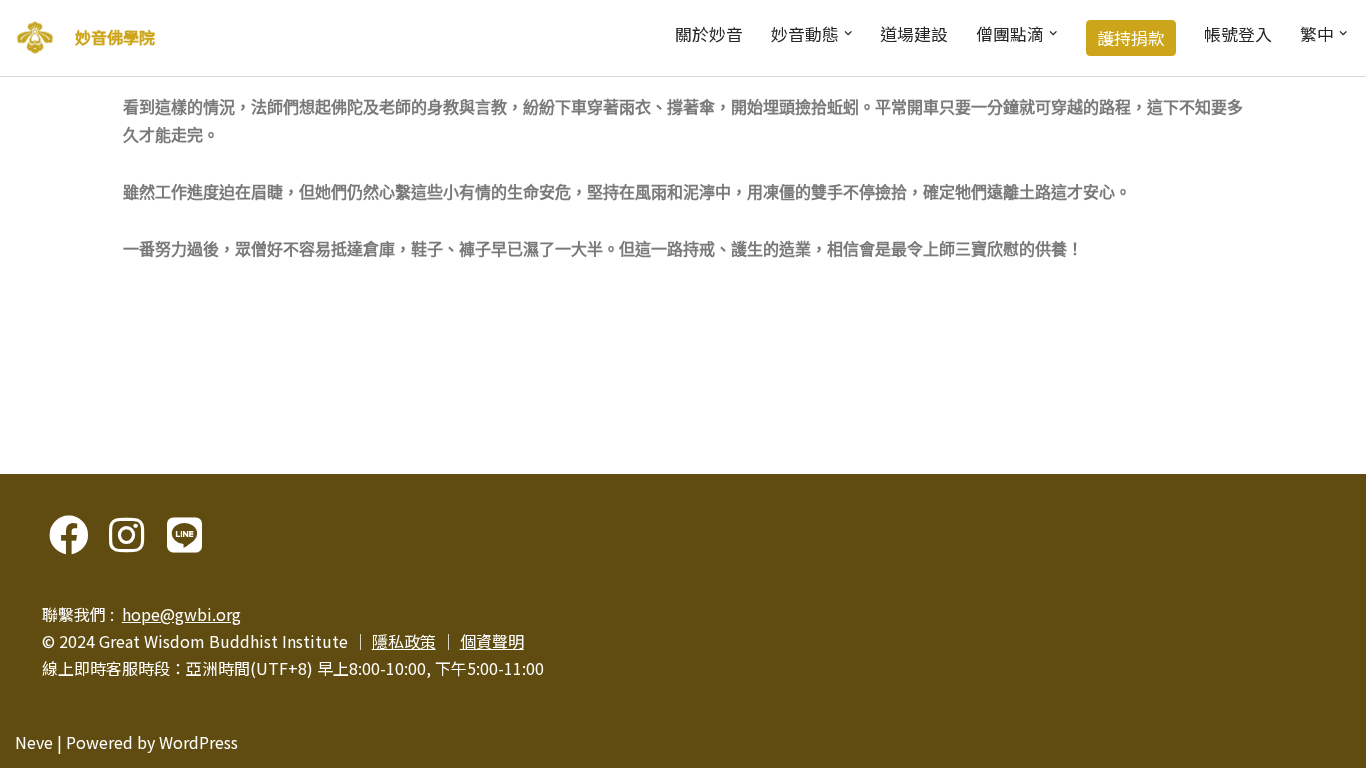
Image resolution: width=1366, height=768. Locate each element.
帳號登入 (1238, 34)
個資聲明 (492, 641)
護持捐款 (1131, 38)
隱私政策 (404, 641)
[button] (848, 33)
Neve (34, 742)
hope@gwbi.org (181, 614)
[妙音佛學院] (35, 38)
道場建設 (914, 34)
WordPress (198, 742)
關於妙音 (709, 34)
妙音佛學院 (115, 37)
